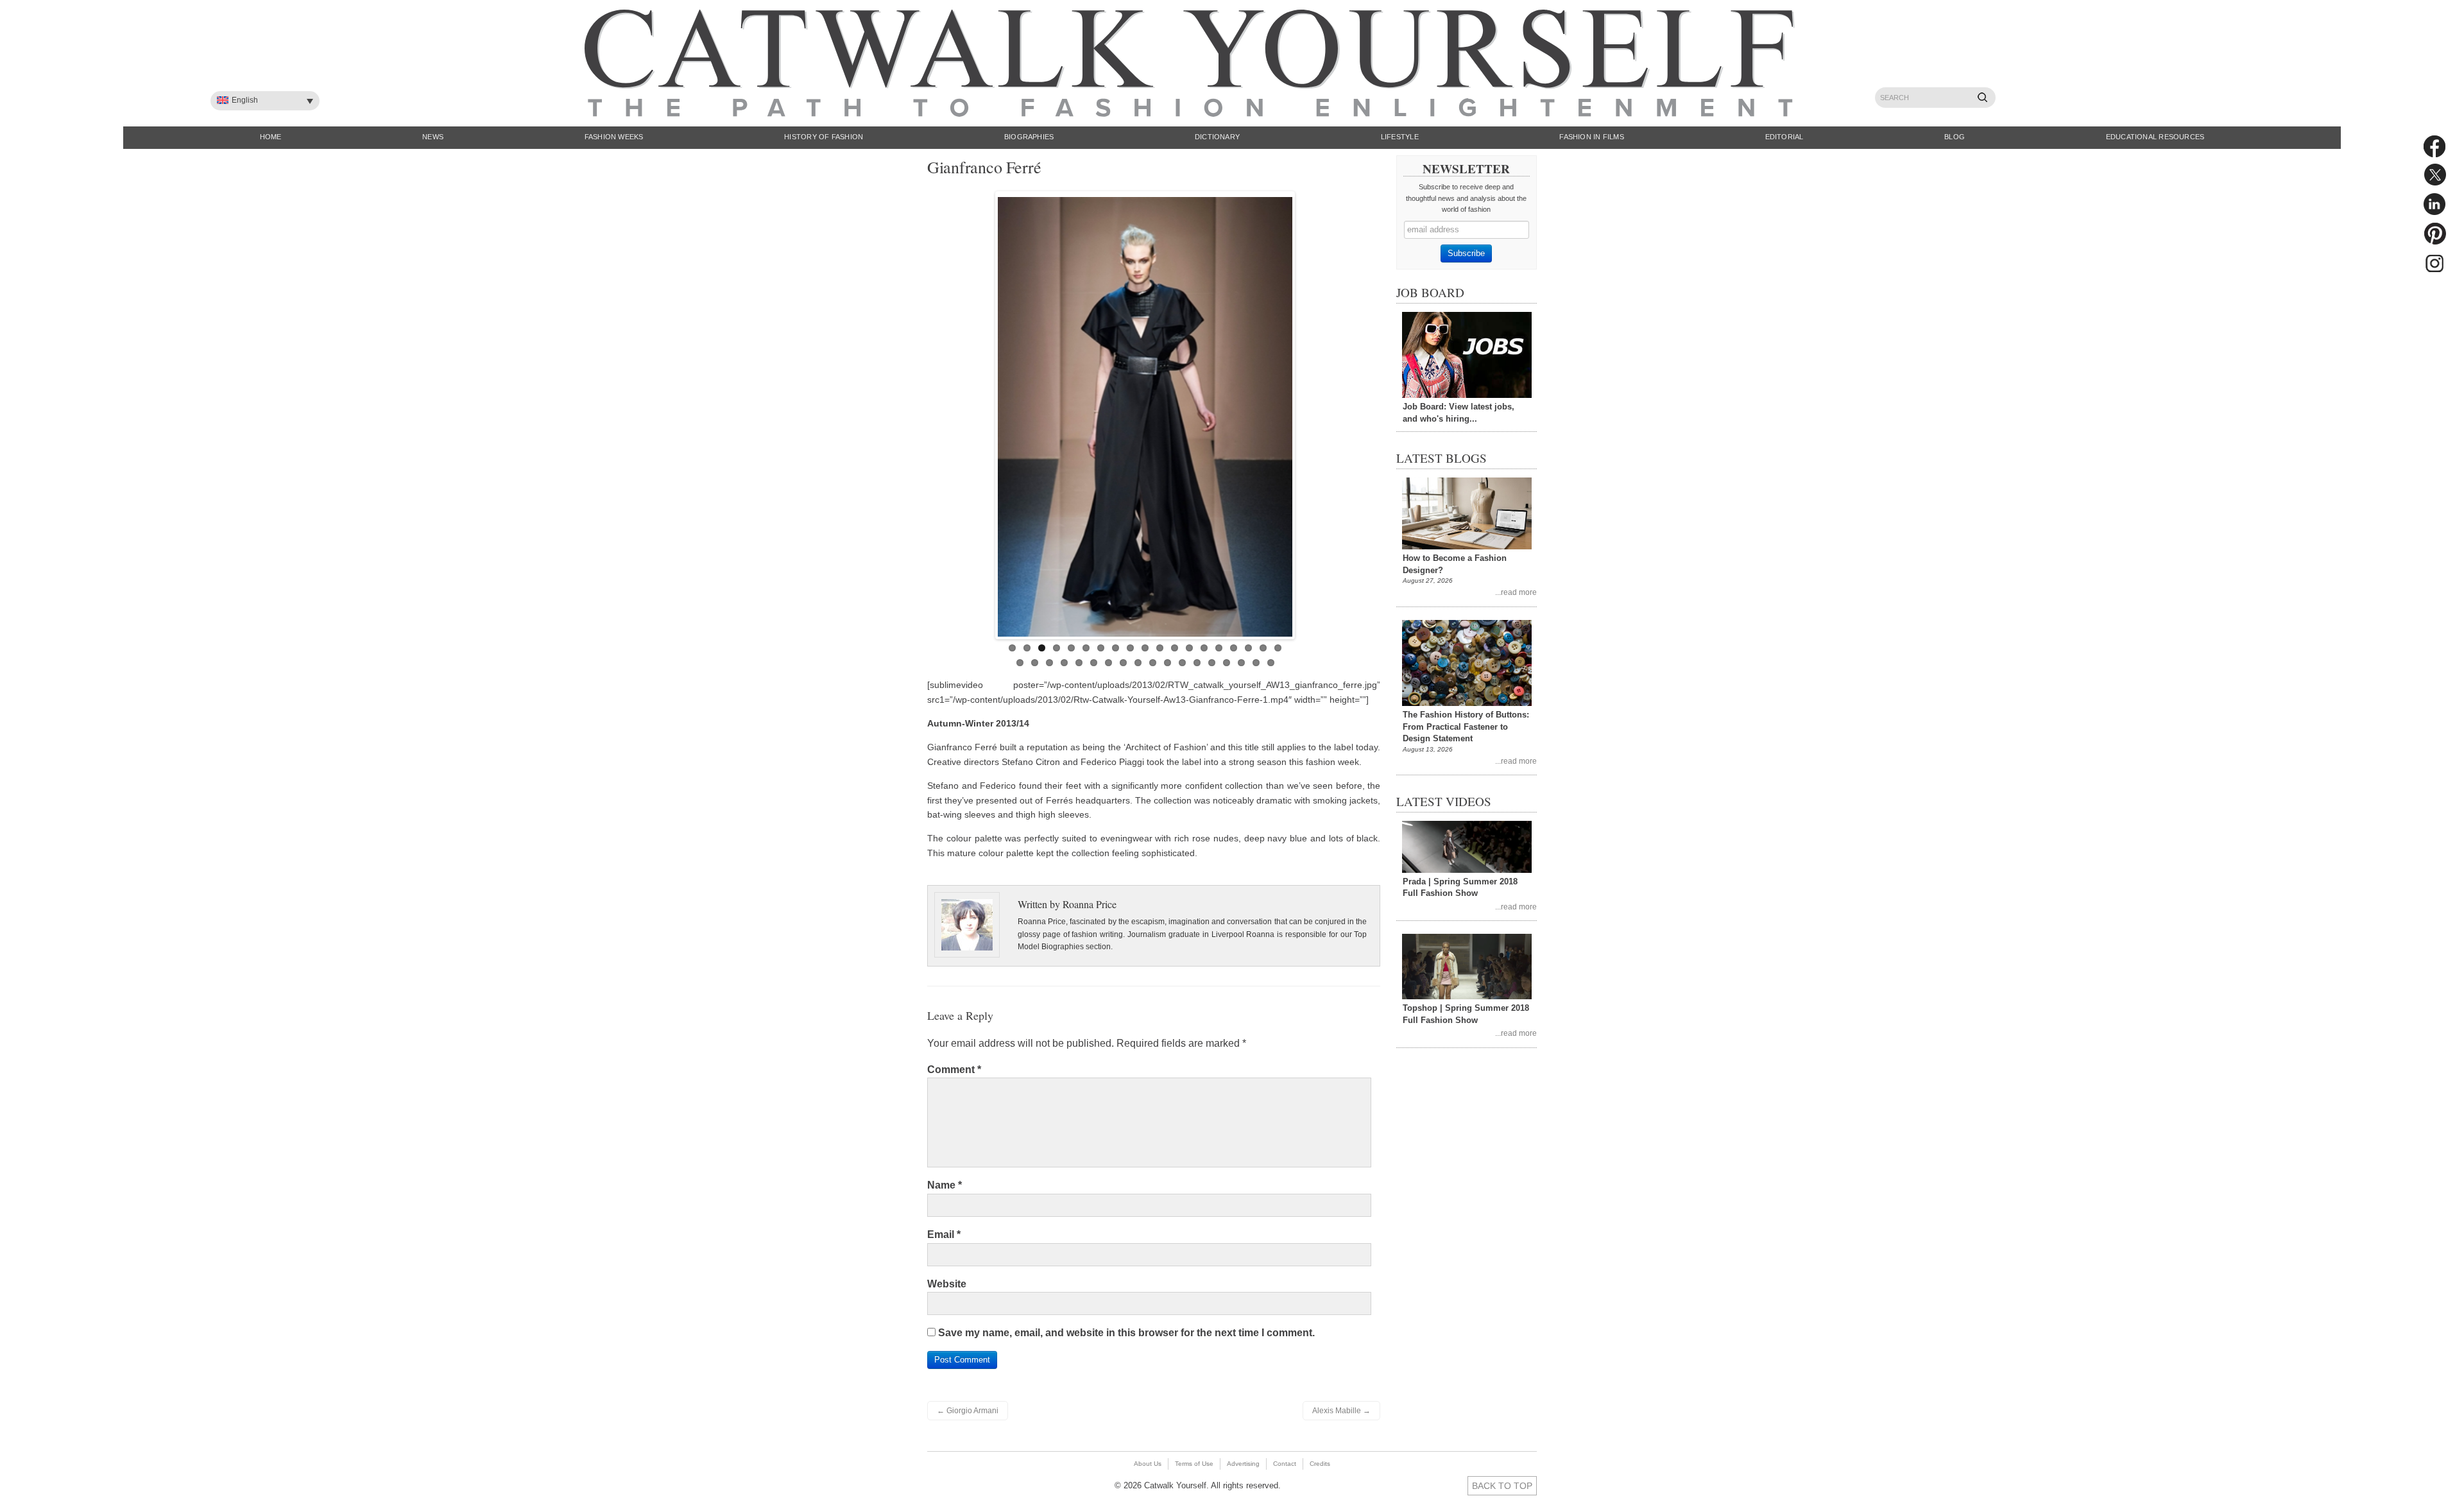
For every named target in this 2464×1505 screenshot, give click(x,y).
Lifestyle (1400, 137)
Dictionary (1217, 137)
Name (945, 1185)
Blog (1955, 137)
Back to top (1502, 1486)
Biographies (1029, 137)
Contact (1285, 1464)
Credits (1320, 1464)
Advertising (1243, 1464)
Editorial (1784, 137)
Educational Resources (2155, 137)
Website (947, 1284)
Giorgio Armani (968, 1411)
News (433, 137)
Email (944, 1234)
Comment (954, 1070)
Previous (984, 412)
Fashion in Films (1592, 137)
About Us (1148, 1464)
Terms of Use (1194, 1464)
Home (271, 137)
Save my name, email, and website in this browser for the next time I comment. (1126, 1333)
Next (1306, 412)
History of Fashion (824, 137)
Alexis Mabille (1341, 1411)
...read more (1516, 592)
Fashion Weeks (614, 137)
